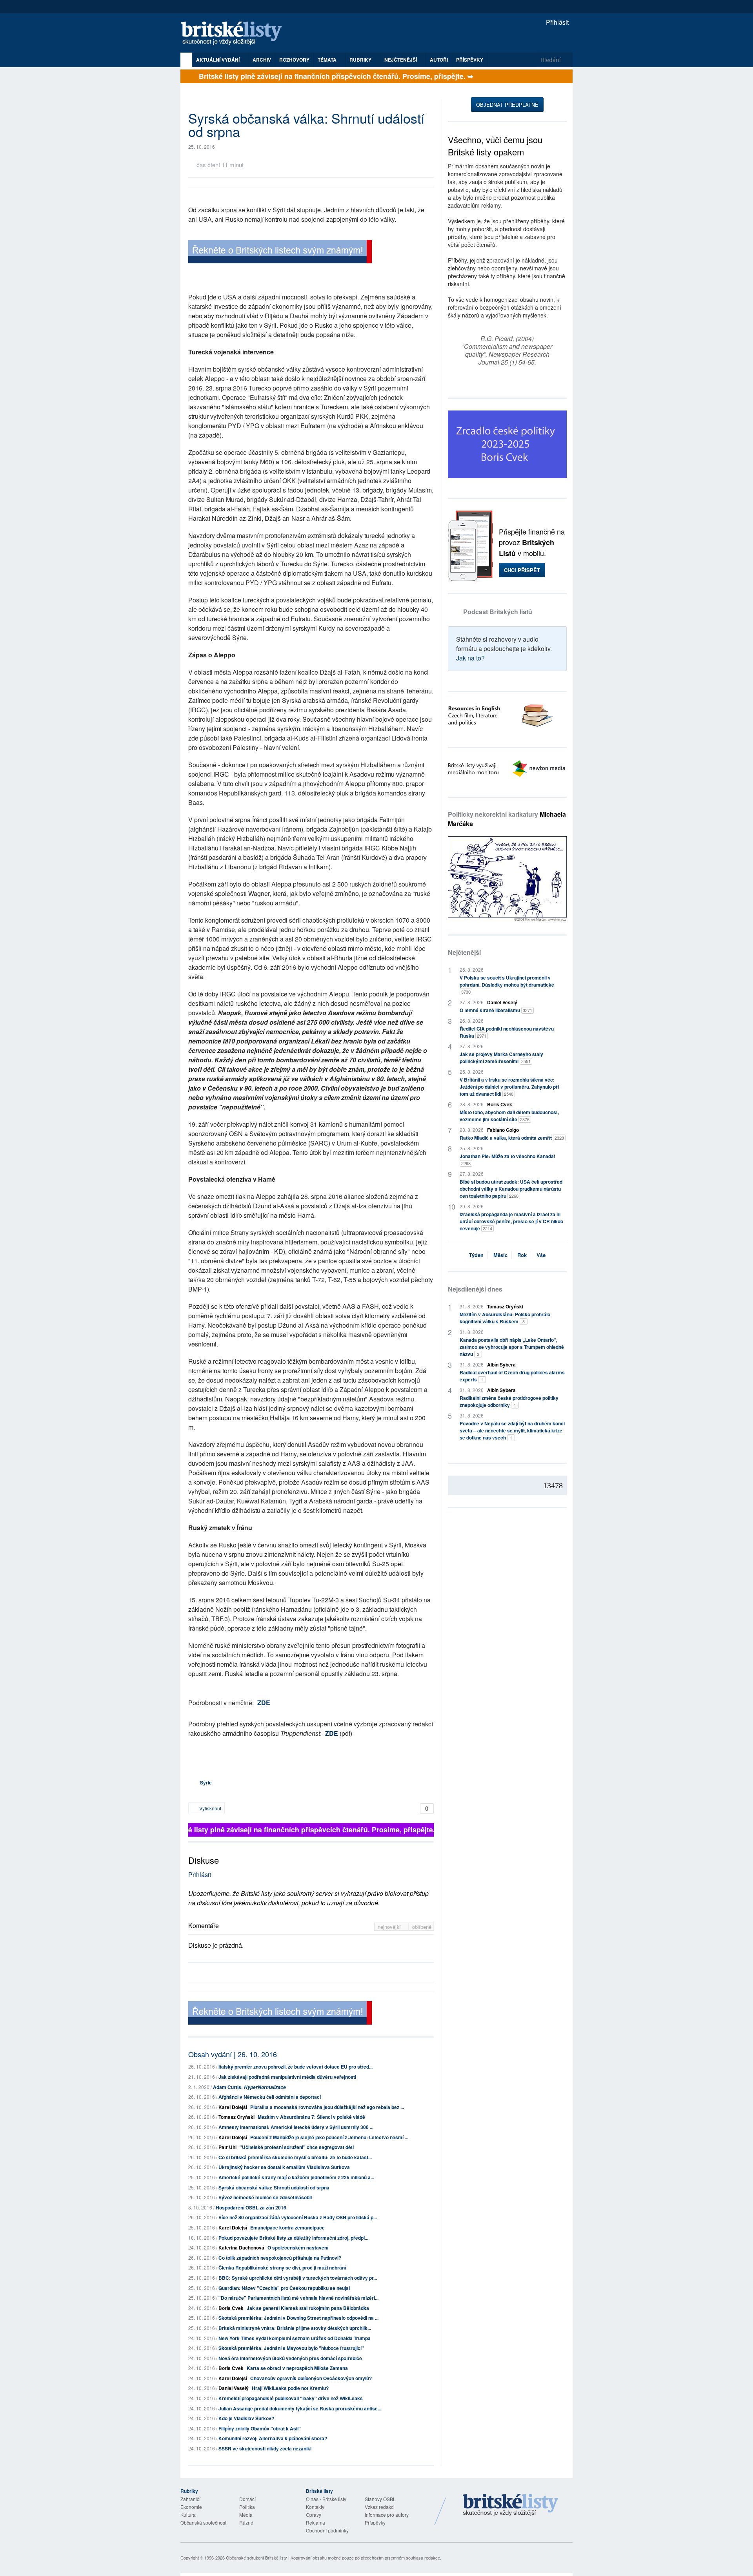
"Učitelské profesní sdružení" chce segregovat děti (297, 2147)
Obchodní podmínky (327, 2530)
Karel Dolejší (233, 2107)
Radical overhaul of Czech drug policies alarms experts (512, 1376)
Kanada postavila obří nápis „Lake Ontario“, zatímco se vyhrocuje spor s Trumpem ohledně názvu (512, 1347)
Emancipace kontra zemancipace (287, 2228)
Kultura (188, 2515)
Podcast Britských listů (498, 612)
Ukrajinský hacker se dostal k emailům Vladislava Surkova (284, 2167)
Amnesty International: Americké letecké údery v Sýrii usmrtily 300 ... (296, 2127)
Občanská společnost (203, 2522)
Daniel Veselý (234, 2388)
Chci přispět (522, 570)
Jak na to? (470, 658)
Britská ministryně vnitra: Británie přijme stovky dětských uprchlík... (295, 2328)
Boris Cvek (231, 2308)
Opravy (314, 2515)
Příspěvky (470, 60)
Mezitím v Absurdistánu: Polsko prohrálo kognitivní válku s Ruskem (505, 1318)
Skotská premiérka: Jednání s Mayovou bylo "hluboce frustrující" (291, 2348)
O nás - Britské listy (326, 2499)
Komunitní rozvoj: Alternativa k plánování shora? (273, 2438)
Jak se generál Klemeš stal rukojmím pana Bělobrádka (308, 2308)
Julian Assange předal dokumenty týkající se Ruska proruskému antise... (300, 2408)
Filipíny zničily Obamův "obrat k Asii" (260, 2428)
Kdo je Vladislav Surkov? (246, 2418)
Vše (541, 1255)
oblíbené (422, 1927)
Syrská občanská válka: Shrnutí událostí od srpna (274, 2187)
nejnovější (390, 1927)
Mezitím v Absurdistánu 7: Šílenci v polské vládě (311, 2117)
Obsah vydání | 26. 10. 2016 (233, 2054)
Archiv (262, 60)
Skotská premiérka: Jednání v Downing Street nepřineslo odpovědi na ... (298, 2318)
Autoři (439, 60)
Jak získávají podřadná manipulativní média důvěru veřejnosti (287, 2077)
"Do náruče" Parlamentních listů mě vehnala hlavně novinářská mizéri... (298, 2298)
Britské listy (235, 34)
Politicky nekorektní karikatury (507, 819)
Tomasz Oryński (236, 2117)
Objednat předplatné (507, 105)
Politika (247, 2507)
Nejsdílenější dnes (475, 1289)
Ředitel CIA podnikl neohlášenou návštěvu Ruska (507, 1032)
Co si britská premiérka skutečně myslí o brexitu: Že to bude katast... (295, 2157)
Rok (522, 1255)
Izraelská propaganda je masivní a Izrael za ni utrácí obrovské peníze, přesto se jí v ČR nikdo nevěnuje (511, 1221)
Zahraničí (190, 2499)
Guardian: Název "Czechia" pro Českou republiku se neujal (284, 2288)
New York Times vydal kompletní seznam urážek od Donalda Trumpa (295, 2338)
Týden (476, 1255)
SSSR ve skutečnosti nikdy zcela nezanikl (265, 2448)
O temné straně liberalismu (496, 1010)
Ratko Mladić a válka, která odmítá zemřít (512, 1138)
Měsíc (500, 1255)
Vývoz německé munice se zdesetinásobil (265, 2197)
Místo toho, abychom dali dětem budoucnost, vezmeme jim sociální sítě (509, 1116)
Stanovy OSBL (380, 2499)
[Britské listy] (280, 253)
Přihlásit (557, 22)
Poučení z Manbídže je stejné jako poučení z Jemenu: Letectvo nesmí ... (329, 2137)
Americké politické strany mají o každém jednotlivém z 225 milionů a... (296, 2177)
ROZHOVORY (294, 60)
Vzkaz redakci (380, 2507)
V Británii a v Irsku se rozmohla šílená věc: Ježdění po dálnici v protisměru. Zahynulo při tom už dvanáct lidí (509, 1087)
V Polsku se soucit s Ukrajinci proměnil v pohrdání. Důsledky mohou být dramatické (507, 984)
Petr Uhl (227, 2147)
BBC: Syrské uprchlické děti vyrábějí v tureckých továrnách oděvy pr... (298, 2278)
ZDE (264, 1703)
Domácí (247, 2499)
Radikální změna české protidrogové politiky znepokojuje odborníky (509, 1401)
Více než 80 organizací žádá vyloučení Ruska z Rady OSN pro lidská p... (298, 2217)
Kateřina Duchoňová (241, 2248)
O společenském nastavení (298, 2248)
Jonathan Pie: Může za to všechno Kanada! (507, 1159)
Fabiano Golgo (503, 1130)
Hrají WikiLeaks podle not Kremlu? (290, 2388)
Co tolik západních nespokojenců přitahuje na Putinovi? (280, 2258)
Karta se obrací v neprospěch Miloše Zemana (297, 2368)
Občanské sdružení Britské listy (256, 2558)
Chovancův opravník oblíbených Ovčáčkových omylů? (311, 2378)
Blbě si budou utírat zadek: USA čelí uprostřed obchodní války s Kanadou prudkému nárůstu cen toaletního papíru (511, 1189)
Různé (246, 2522)
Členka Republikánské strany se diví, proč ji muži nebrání (282, 2268)
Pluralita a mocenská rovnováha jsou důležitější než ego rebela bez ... (327, 2107)
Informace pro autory (387, 2515)
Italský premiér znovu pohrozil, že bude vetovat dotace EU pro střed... (296, 2067)
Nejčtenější (464, 952)
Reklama (316, 2522)
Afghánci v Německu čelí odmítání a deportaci (270, 2097)
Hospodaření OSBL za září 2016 (251, 2207)
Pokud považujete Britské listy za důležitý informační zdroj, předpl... (293, 2238)
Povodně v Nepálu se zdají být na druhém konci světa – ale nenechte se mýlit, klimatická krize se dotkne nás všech (512, 1430)
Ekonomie (191, 2507)
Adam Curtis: (249, 2087)
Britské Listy (511, 2505)
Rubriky (361, 60)
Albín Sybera (501, 1365)
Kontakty (315, 2507)
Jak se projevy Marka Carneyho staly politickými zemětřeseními (501, 1058)
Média (246, 2515)
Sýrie (206, 1782)
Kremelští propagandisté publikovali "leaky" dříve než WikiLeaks (291, 2398)
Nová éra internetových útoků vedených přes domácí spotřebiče (290, 2358)
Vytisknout (210, 1808)
